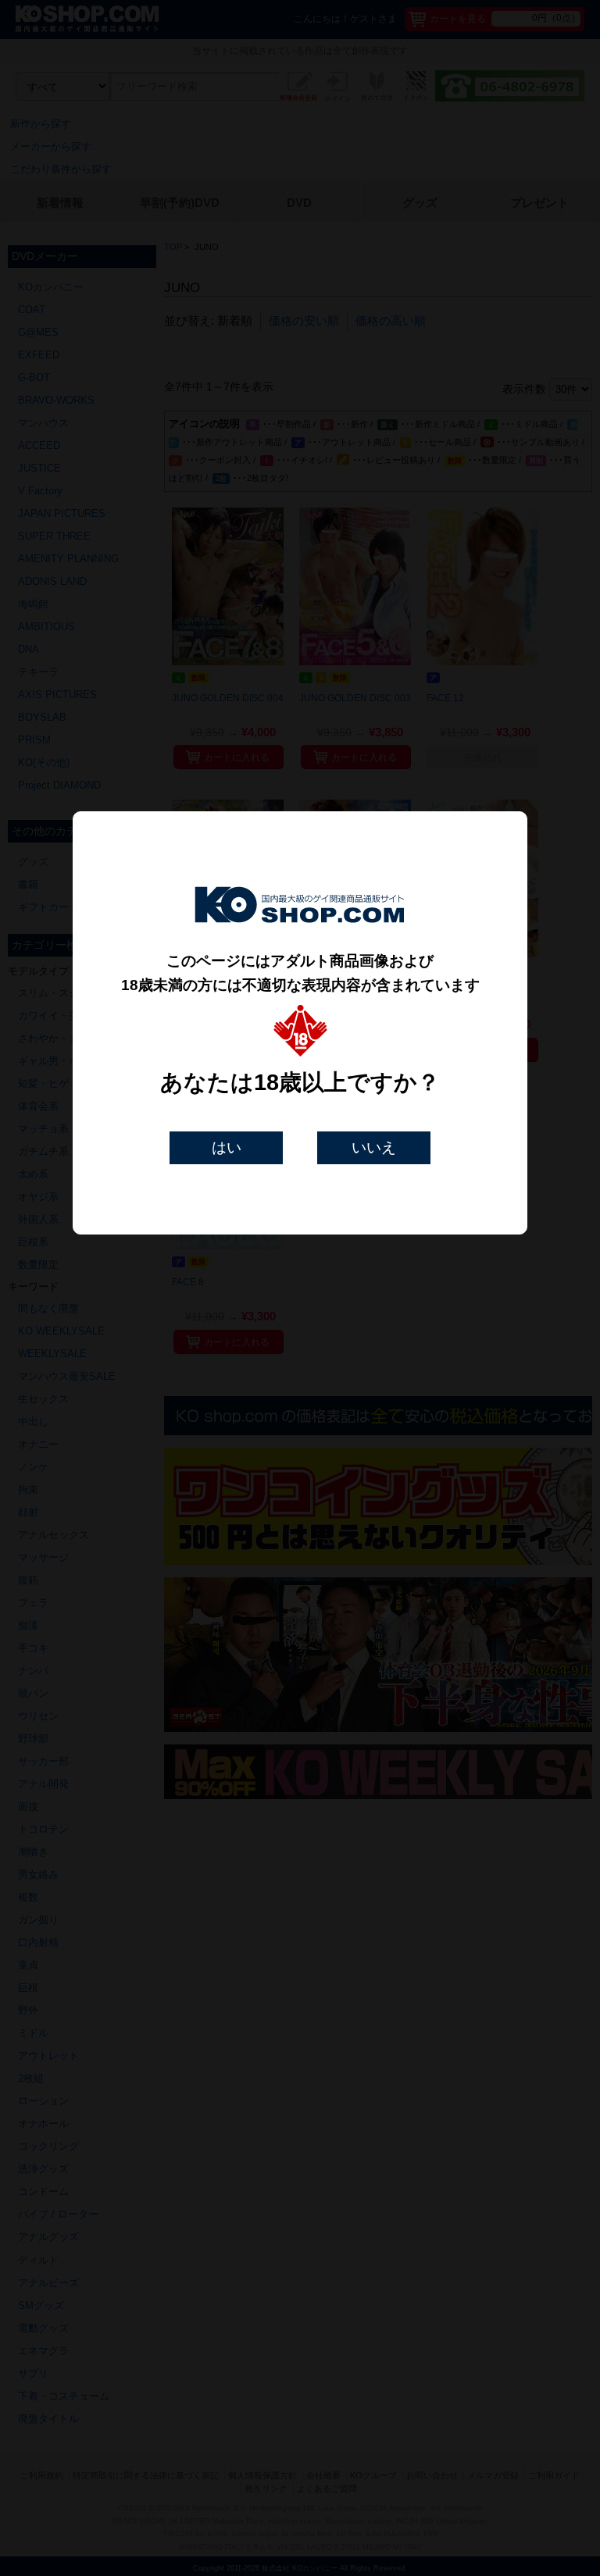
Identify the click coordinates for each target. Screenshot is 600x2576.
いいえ (374, 1147)
